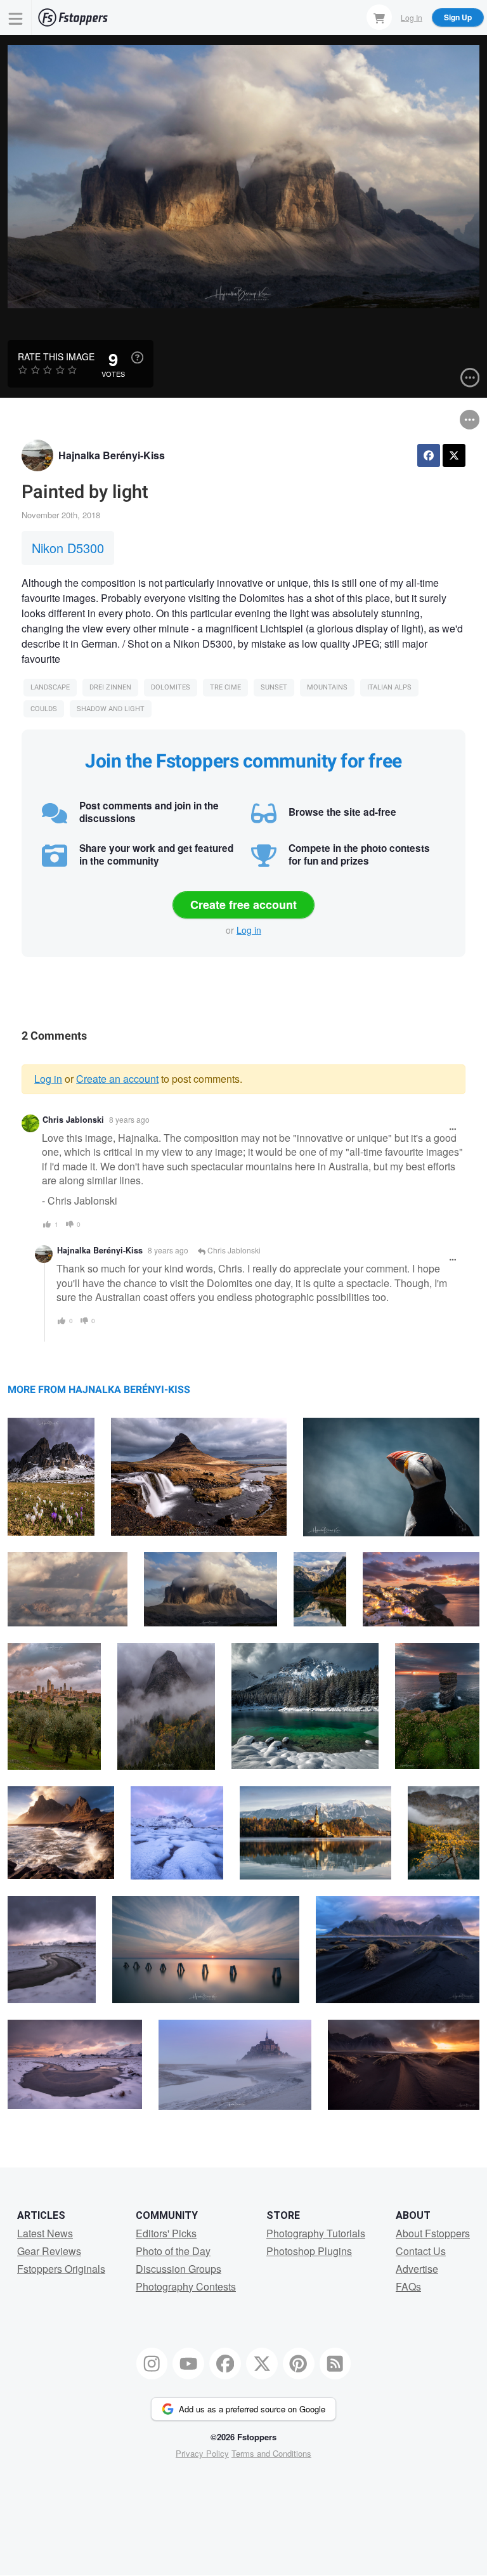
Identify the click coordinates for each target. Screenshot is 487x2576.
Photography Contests (186, 2286)
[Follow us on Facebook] (225, 2364)
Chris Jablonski (73, 1120)
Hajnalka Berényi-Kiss (112, 455)
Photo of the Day (173, 2251)
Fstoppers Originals (61, 2269)
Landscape (50, 687)
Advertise (417, 2269)
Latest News (45, 2233)
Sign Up (458, 17)
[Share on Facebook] (429, 455)
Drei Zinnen (110, 687)
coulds (44, 709)
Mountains (327, 687)
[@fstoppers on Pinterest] (299, 2364)
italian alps (389, 687)
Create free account (243, 905)
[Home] (73, 17)
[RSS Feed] (335, 2364)
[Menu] (16, 17)
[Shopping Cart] (379, 17)
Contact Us (421, 2251)
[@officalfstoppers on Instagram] (152, 2364)
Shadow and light (111, 709)
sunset (274, 687)
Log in (249, 930)
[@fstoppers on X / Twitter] (262, 2364)
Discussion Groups (179, 2269)
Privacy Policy (202, 2453)
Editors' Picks (166, 2233)
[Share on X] (454, 455)
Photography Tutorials (316, 2233)
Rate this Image (56, 356)
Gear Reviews (49, 2251)
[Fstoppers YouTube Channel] (188, 2364)
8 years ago (129, 1119)
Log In (412, 17)
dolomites (171, 687)
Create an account (117, 1079)
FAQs (408, 2286)
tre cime (225, 687)
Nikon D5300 (68, 548)
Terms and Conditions (271, 2453)
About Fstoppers (433, 2233)
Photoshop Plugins (309, 2251)
